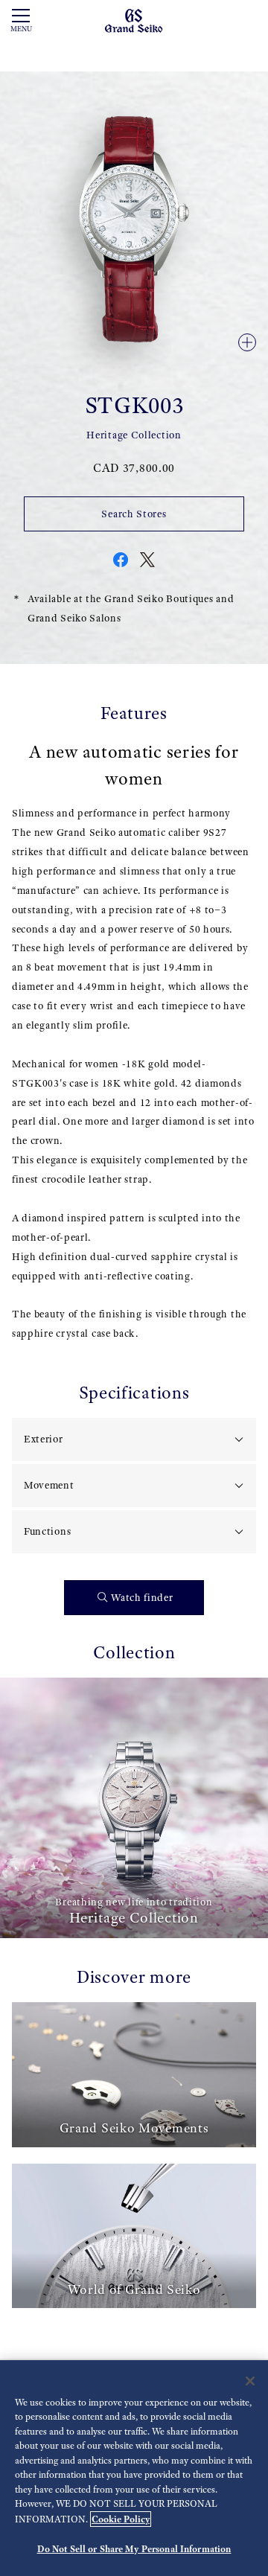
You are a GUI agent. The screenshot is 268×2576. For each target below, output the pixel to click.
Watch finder (142, 1598)
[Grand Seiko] (134, 20)
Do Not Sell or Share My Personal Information (134, 2549)
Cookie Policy (121, 2519)
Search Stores (134, 514)
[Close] (250, 2381)
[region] (134, 2468)
